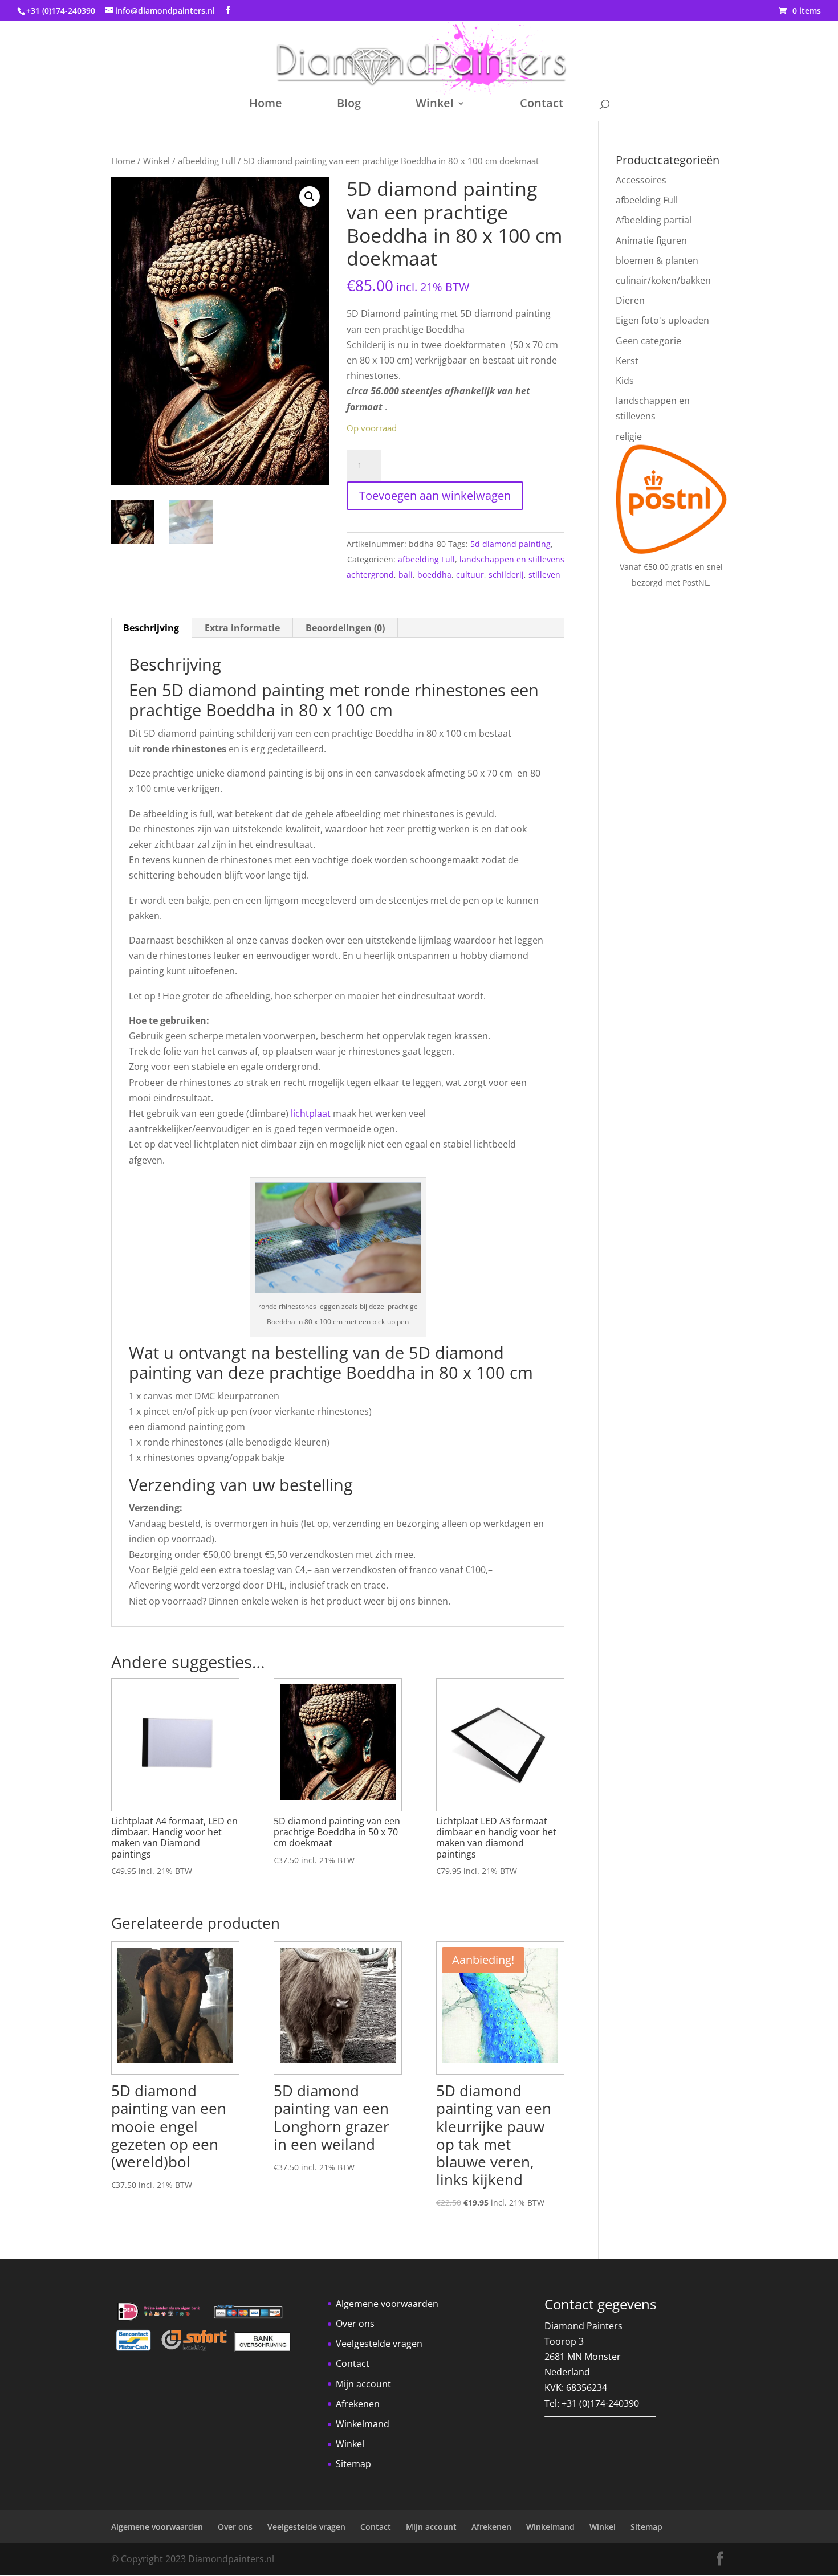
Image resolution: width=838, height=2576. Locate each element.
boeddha (434, 575)
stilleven (544, 575)
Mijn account (363, 2384)
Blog (349, 105)
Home (266, 105)
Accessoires (641, 180)
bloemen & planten (657, 260)
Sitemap (353, 2464)
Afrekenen (358, 2404)
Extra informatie (242, 628)
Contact (542, 105)
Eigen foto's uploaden (662, 320)
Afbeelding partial (654, 220)
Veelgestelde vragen (379, 2344)
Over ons (355, 2324)
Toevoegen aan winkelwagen (435, 495)
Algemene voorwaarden (387, 2304)
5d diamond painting (510, 544)
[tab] (151, 628)
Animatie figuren (651, 240)
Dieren (630, 300)
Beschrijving (151, 628)
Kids (625, 381)
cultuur (470, 575)
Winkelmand (363, 2424)
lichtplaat (311, 1113)
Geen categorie (648, 341)
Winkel (435, 105)
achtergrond (370, 575)
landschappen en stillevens (512, 559)
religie (629, 436)
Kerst (627, 361)
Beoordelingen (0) (345, 628)
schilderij (506, 575)
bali (406, 575)
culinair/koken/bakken (663, 280)
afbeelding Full (207, 161)
